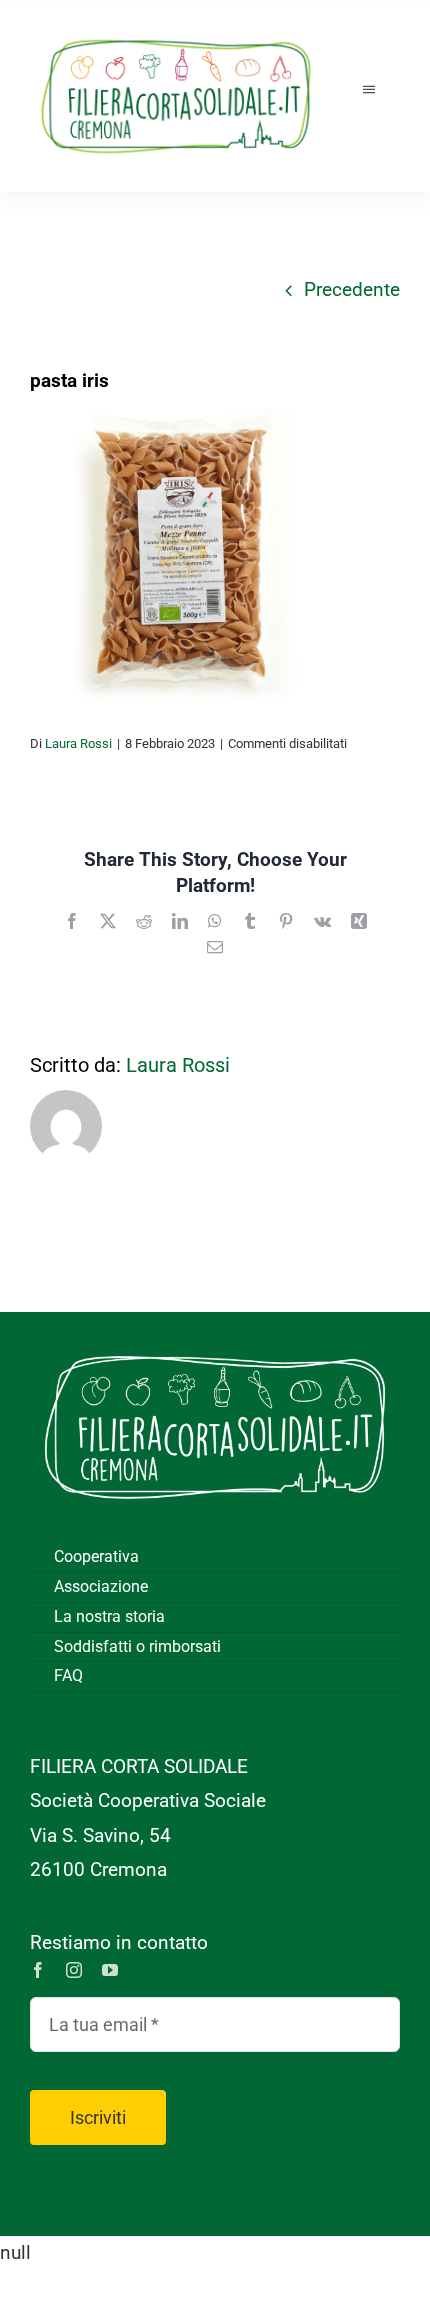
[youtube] (110, 1970)
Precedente (352, 289)
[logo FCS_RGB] (176, 30)
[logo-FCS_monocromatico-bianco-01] (215, 1341)
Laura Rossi (78, 743)
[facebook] (38, 1970)
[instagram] (74, 1970)
